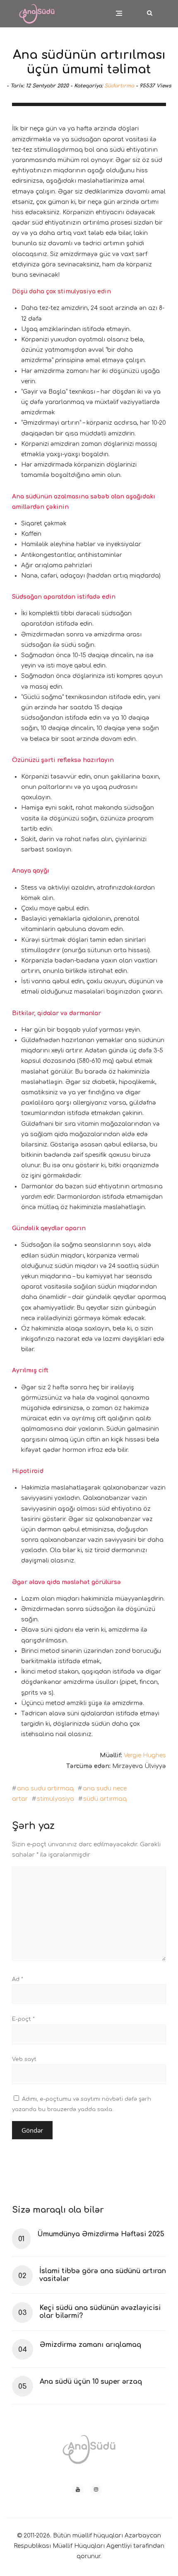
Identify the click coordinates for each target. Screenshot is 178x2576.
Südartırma (119, 86)
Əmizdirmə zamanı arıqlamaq (90, 2345)
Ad (18, 1979)
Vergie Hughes (145, 1755)
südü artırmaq (105, 1799)
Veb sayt (24, 2059)
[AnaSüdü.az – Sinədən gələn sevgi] (37, 8)
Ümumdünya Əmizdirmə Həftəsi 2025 (101, 2234)
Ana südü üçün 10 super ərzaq (91, 2382)
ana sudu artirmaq (45, 1789)
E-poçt (23, 2019)
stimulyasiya (55, 1799)
